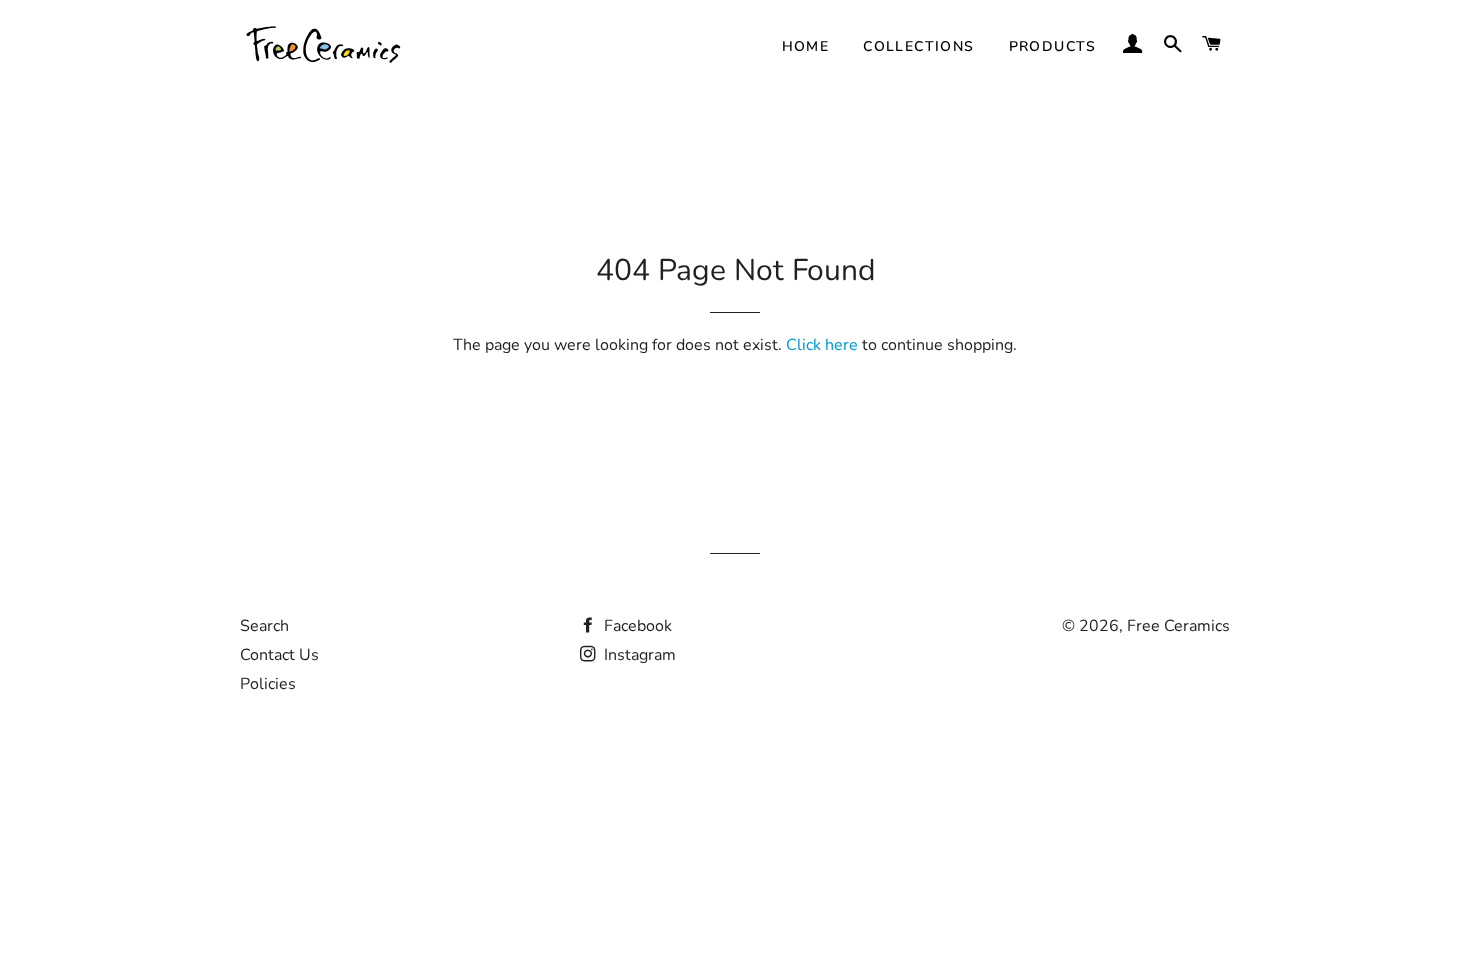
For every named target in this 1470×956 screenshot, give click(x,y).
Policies (268, 684)
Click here (822, 345)
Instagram (638, 655)
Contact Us (279, 655)
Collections (918, 46)
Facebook (636, 626)
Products (1053, 46)
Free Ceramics (1178, 626)
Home (806, 46)
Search (264, 626)
